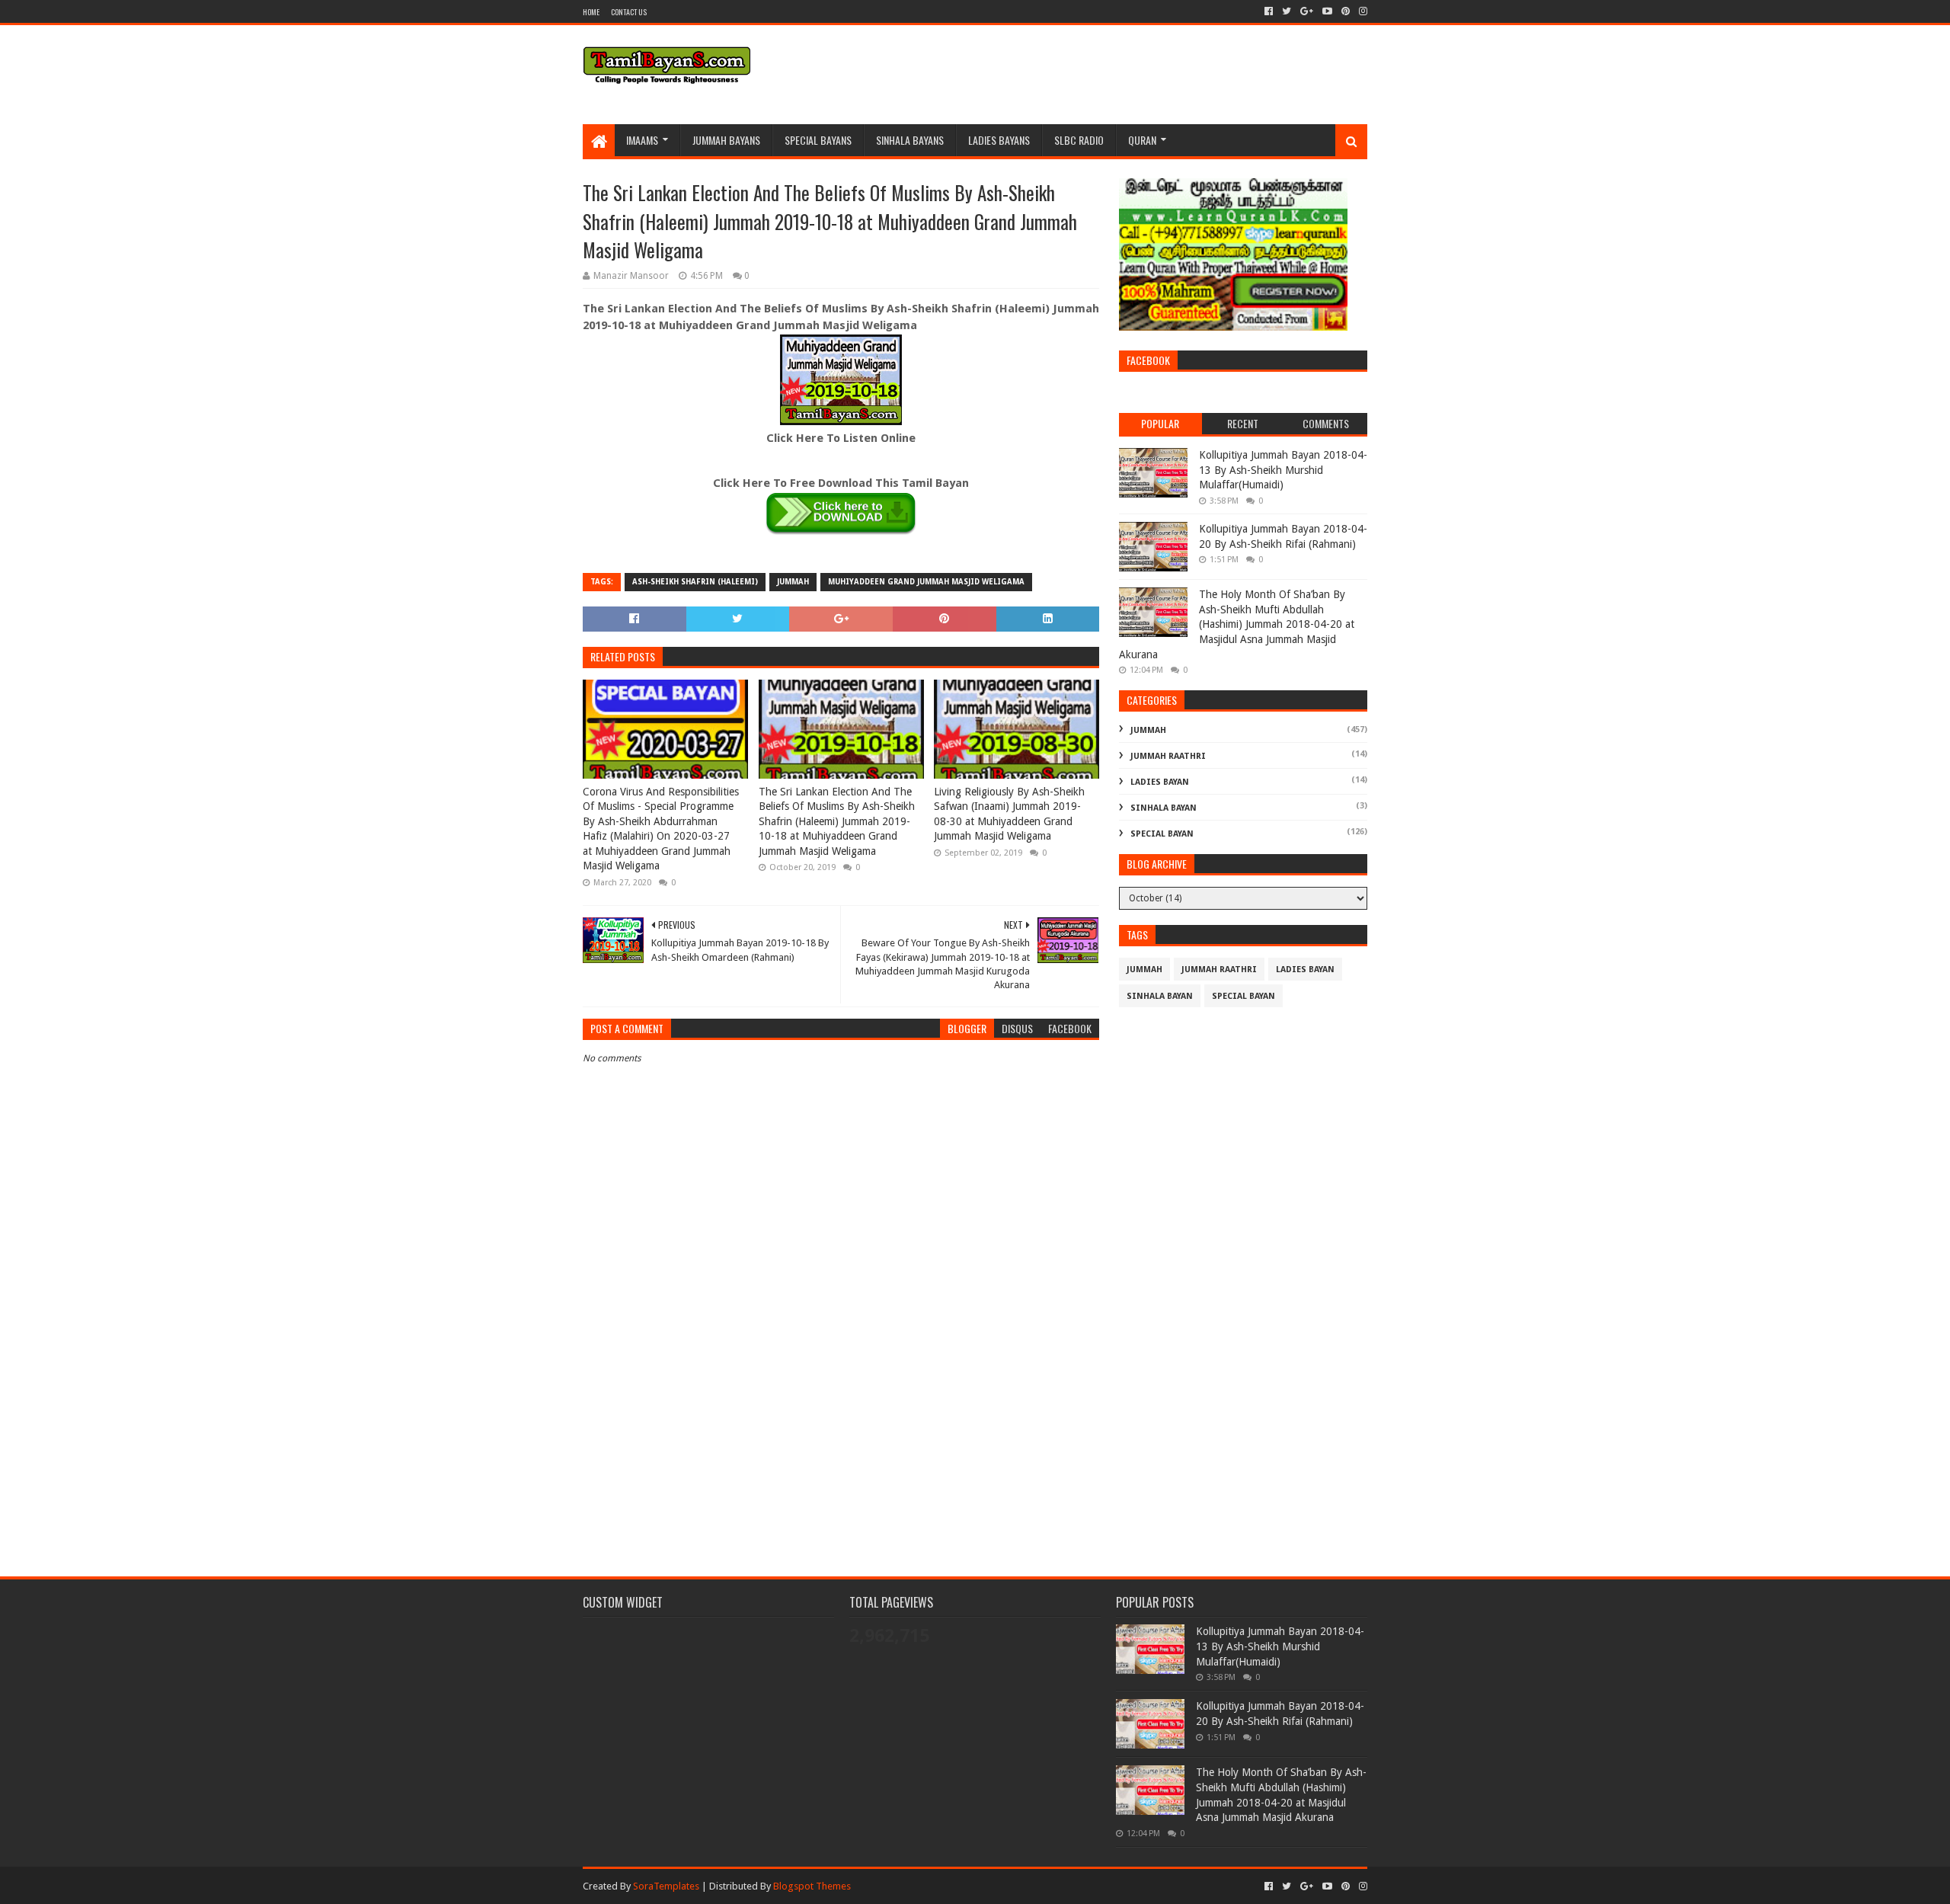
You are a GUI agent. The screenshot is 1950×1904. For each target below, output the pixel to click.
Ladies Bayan (1160, 782)
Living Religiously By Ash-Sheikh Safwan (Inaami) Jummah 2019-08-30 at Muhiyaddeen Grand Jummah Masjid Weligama (1009, 814)
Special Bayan (1162, 834)
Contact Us (629, 12)
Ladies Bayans (999, 140)
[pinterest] (1346, 11)
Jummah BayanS (726, 140)
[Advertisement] (841, 1429)
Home (591, 12)
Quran (1142, 140)
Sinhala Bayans (910, 140)
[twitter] (1287, 11)
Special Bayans (818, 140)
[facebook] (1269, 11)
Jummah (793, 582)
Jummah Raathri (1168, 756)
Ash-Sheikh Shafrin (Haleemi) (695, 582)
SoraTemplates (666, 1886)
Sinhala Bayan (1164, 808)
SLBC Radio (1079, 140)
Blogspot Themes (812, 1886)
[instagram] (1362, 11)
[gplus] (1307, 11)
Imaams (642, 140)
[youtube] (1327, 11)
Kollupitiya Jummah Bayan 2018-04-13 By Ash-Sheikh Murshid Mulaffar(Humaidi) (1283, 470)
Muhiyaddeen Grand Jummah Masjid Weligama (926, 582)
